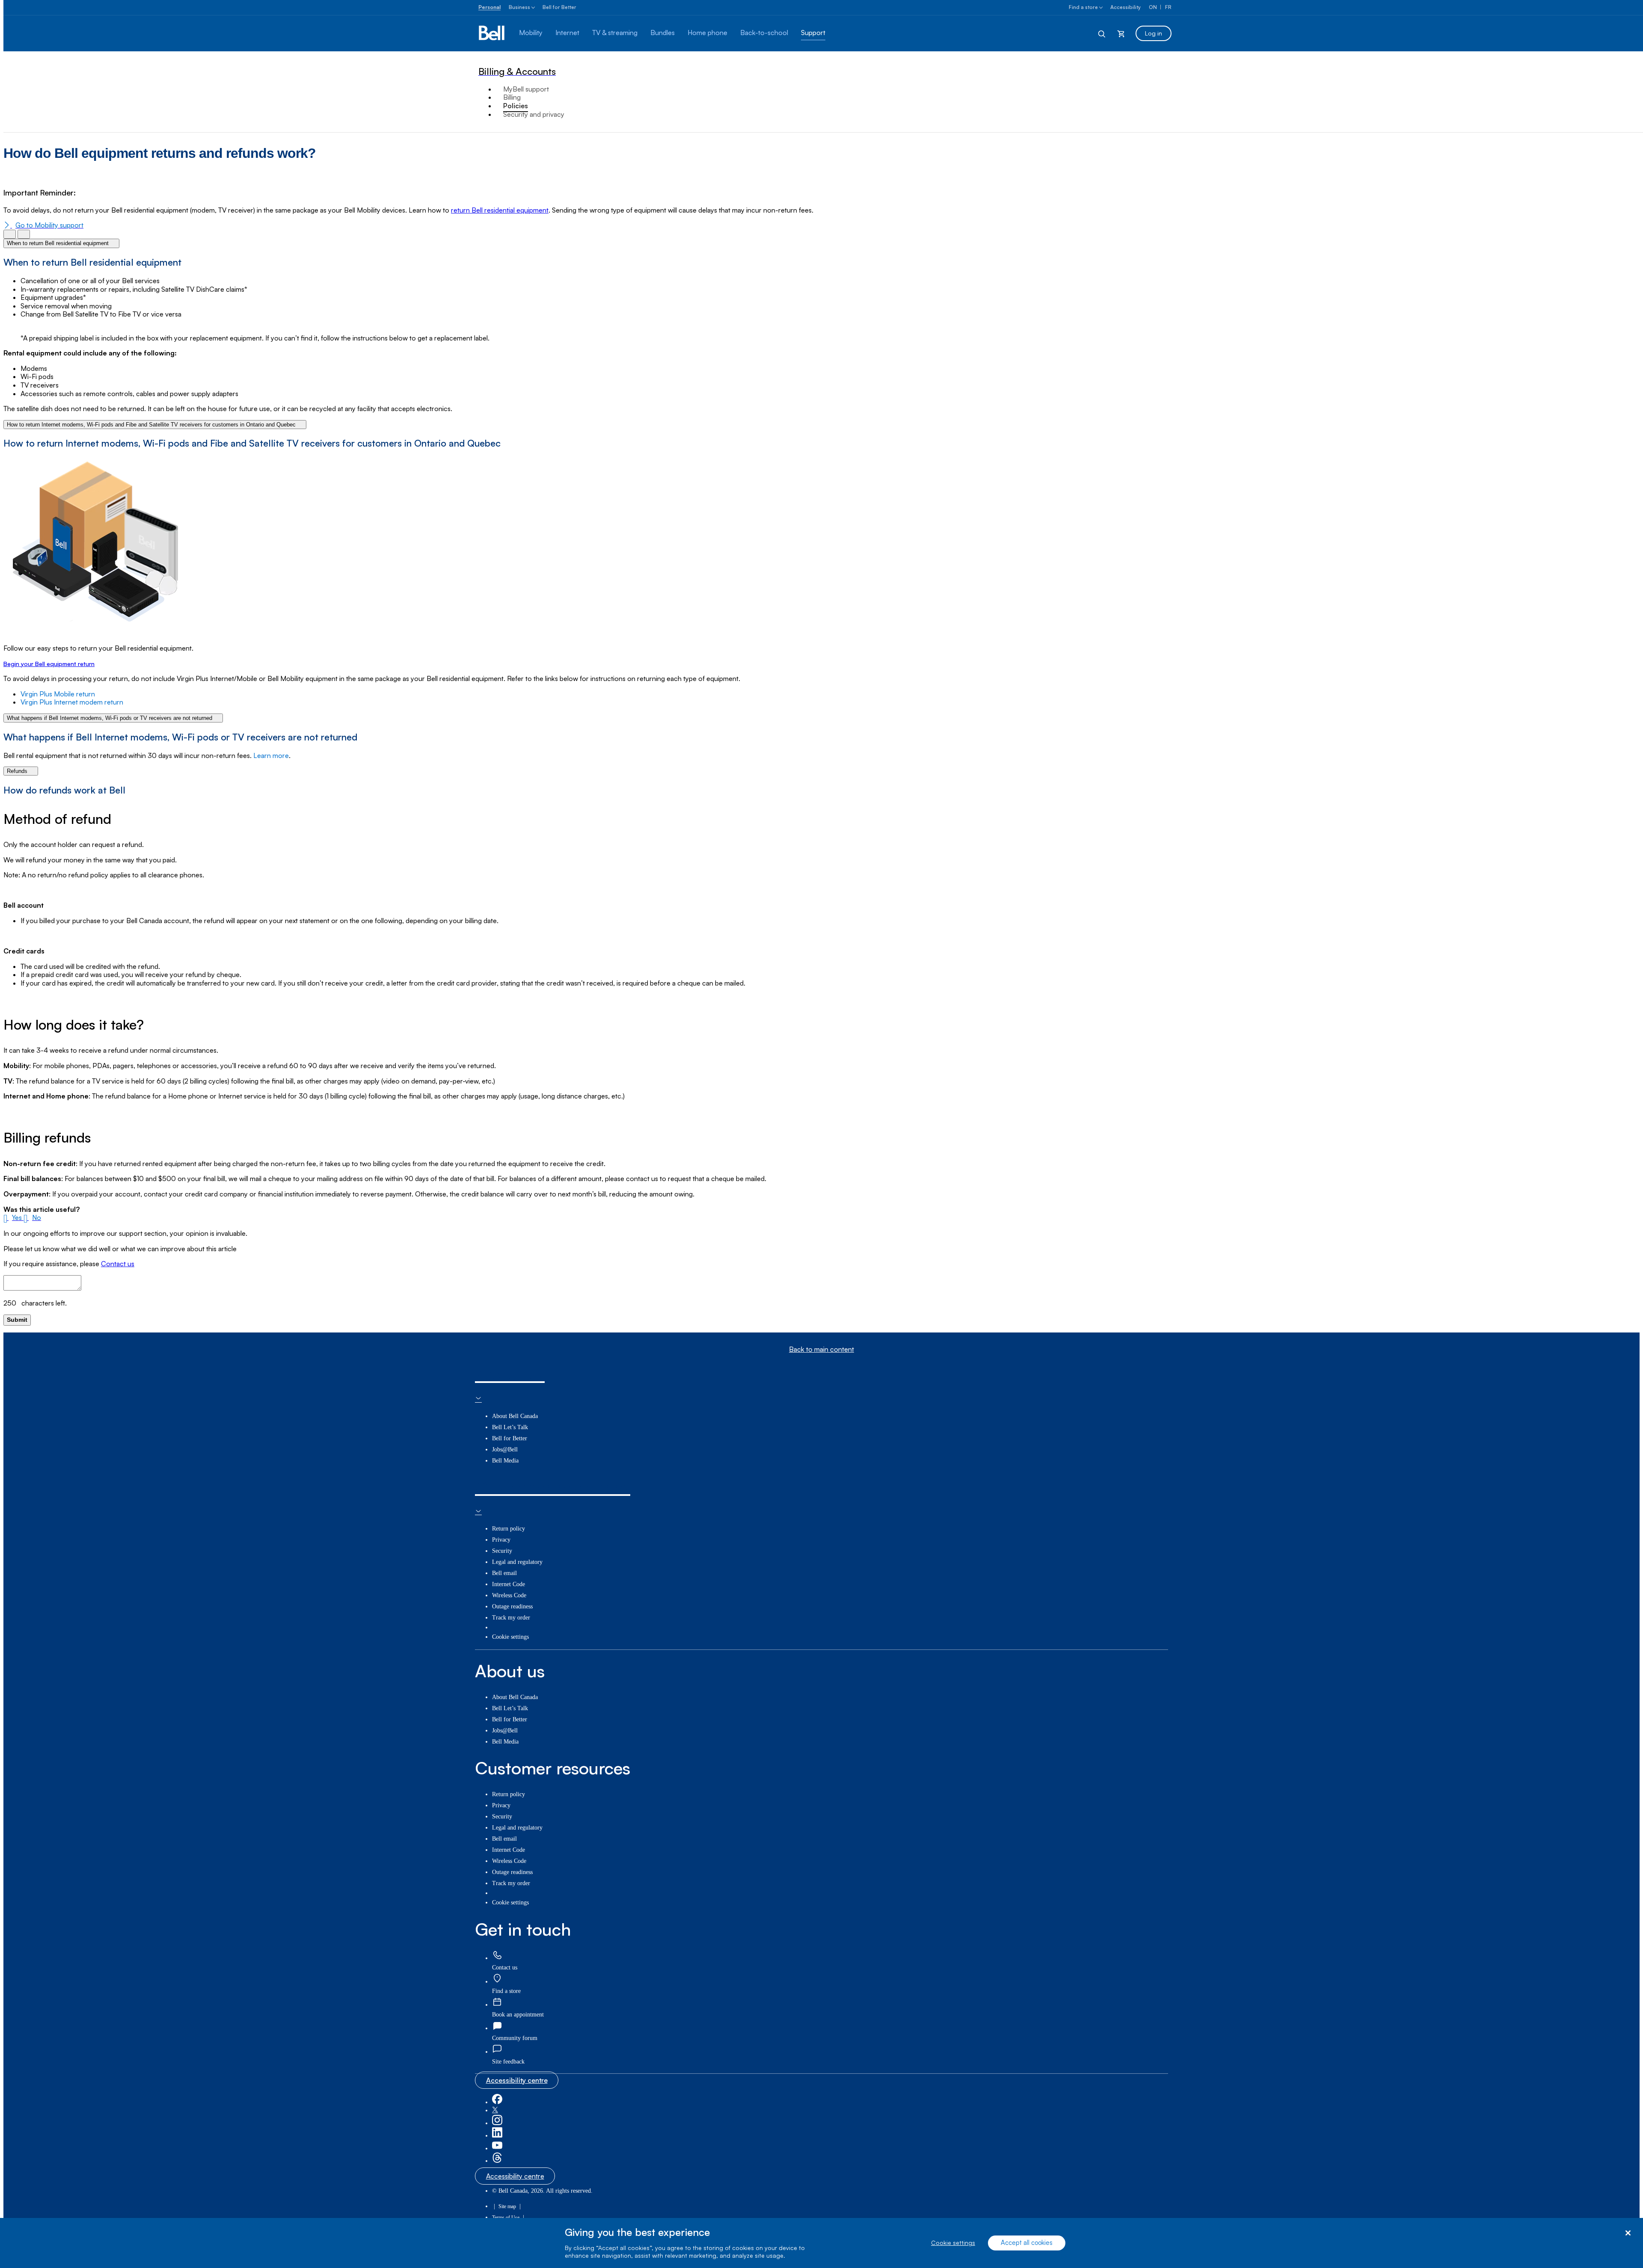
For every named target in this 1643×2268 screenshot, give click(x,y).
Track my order (511, 1618)
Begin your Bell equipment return (49, 664)
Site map (507, 2206)
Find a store (1083, 7)
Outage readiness (512, 1606)
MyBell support (526, 89)
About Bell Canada (515, 1416)
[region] (821, 2243)
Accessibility (1125, 7)
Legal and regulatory (517, 1562)
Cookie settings (953, 2243)
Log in (1154, 33)
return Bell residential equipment (500, 210)
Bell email (504, 1573)
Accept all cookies (1027, 2243)
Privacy (501, 1540)
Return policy (509, 1529)
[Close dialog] (1628, 2233)
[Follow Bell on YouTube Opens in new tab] (497, 2148)
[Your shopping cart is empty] (1121, 33)
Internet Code (509, 1584)
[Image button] (10, 234)
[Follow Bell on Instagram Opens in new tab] (497, 2123)
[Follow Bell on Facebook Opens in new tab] (497, 2102)
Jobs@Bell (505, 1449)
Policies (516, 106)
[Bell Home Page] (492, 33)
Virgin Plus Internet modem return (73, 702)
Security (502, 1551)
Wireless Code (509, 1595)
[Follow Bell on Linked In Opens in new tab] (497, 2136)
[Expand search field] (1102, 33)
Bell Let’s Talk (510, 1427)
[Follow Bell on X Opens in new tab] (495, 2110)
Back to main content (821, 1349)
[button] (13, 1217)
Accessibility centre (517, 2080)
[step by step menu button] (24, 234)
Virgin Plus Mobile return (59, 694)
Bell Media (505, 1461)
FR (1168, 7)
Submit (17, 1320)
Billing (512, 97)
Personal (489, 7)
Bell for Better (559, 7)
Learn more (271, 755)
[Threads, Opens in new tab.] (497, 2161)
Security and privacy (534, 114)
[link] (497, 1956)
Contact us (118, 1264)
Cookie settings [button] (510, 1637)
